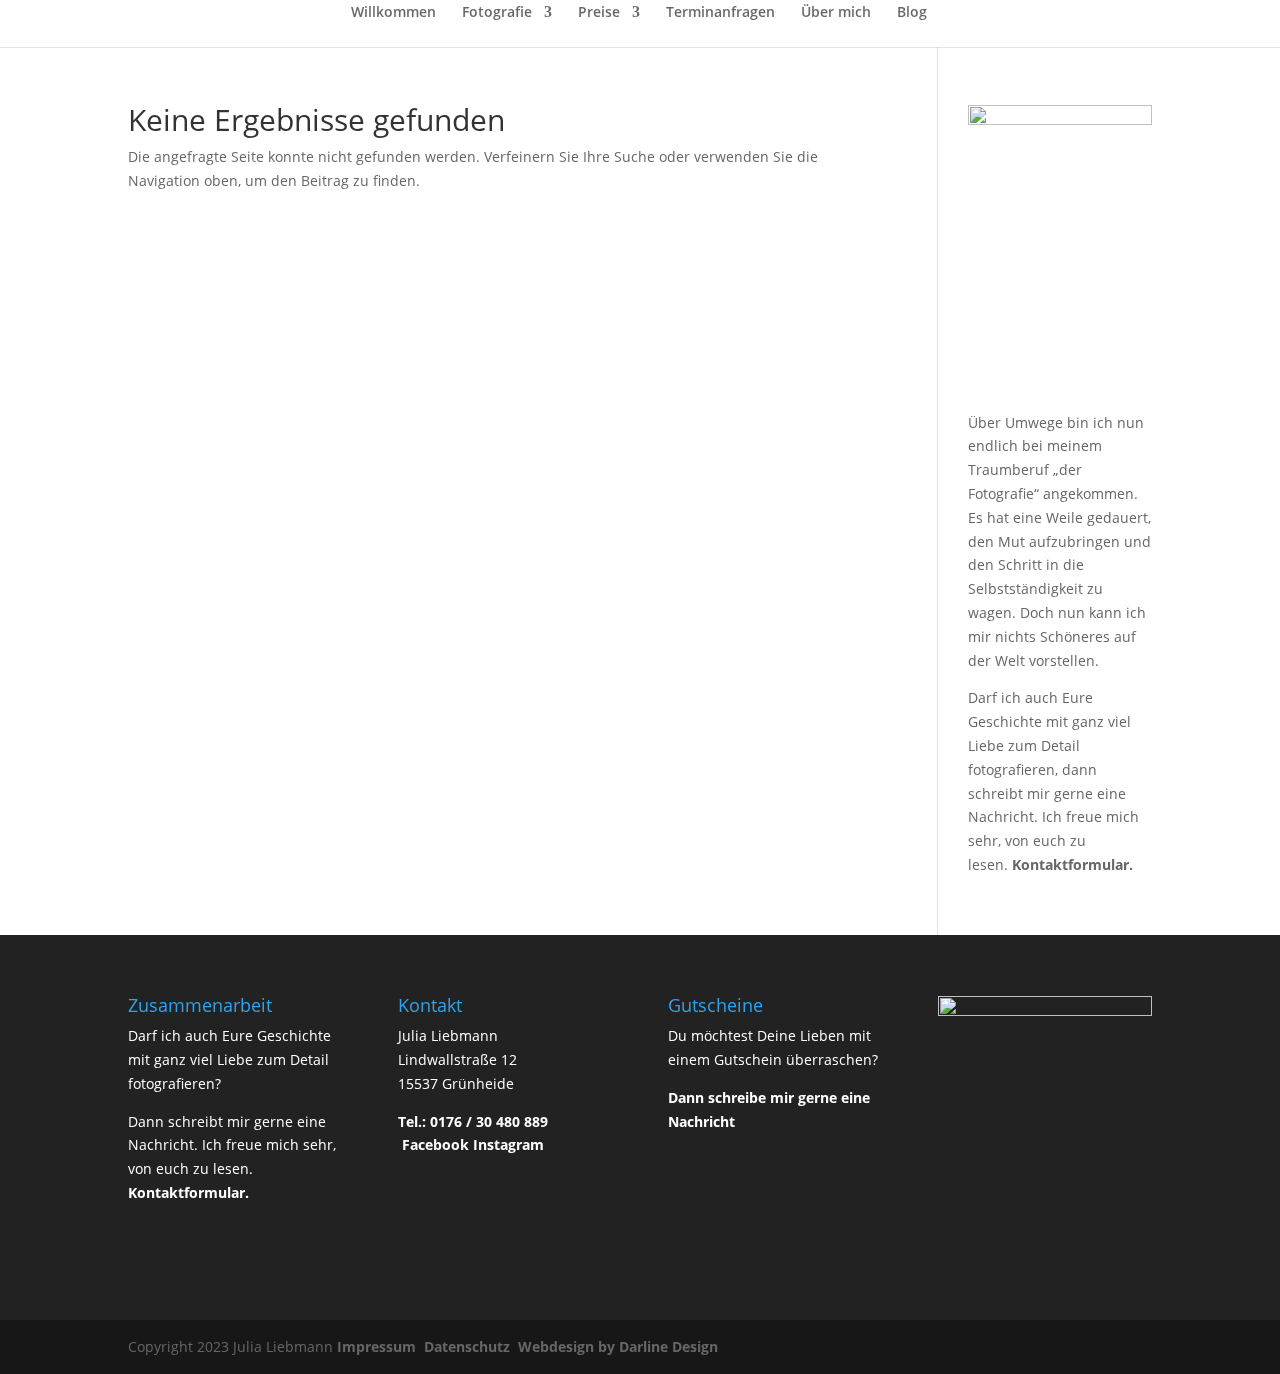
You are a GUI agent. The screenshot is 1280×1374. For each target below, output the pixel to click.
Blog (912, 13)
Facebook (435, 1144)
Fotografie (497, 13)
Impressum (378, 1346)
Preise (599, 13)
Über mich (836, 13)
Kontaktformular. (1072, 864)
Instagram (508, 1144)
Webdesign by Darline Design (620, 1346)
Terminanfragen (720, 13)
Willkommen (393, 13)
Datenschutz (469, 1346)
